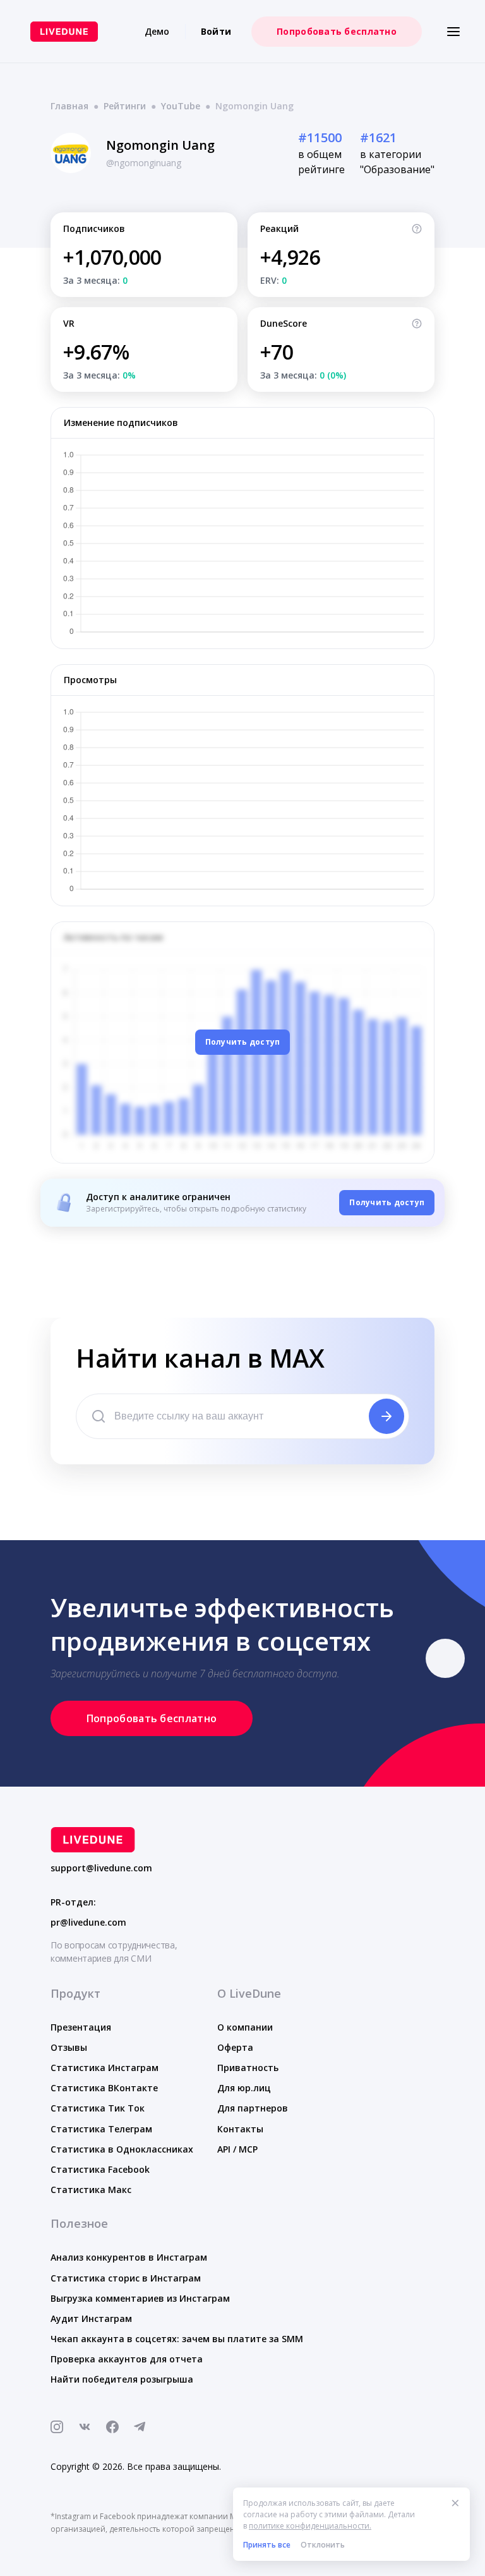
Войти (216, 31)
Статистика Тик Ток (98, 2108)
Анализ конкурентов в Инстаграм (129, 2257)
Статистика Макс (91, 2190)
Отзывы (69, 2047)
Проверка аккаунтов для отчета (127, 2359)
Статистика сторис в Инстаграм (126, 2278)
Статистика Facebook (100, 2169)
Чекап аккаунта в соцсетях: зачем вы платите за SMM (177, 2339)
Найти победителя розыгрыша (122, 2379)
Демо (157, 31)
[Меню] (453, 32)
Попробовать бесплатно (337, 31)
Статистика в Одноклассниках (122, 2149)
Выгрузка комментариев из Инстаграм (140, 2298)
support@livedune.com (101, 1868)
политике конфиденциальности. (310, 2526)
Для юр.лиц (244, 2088)
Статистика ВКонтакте (104, 2088)
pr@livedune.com (88, 1923)
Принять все (267, 2545)
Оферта (235, 2047)
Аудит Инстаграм (91, 2318)
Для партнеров (253, 2108)
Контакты (240, 2129)
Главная (69, 106)
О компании (245, 2027)
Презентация (81, 2027)
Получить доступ (243, 1042)
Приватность (248, 2068)
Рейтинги (125, 106)
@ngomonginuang (144, 163)
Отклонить (323, 2545)
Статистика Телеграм (101, 2129)
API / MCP (237, 2149)
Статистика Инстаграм (105, 2068)
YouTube (181, 106)
